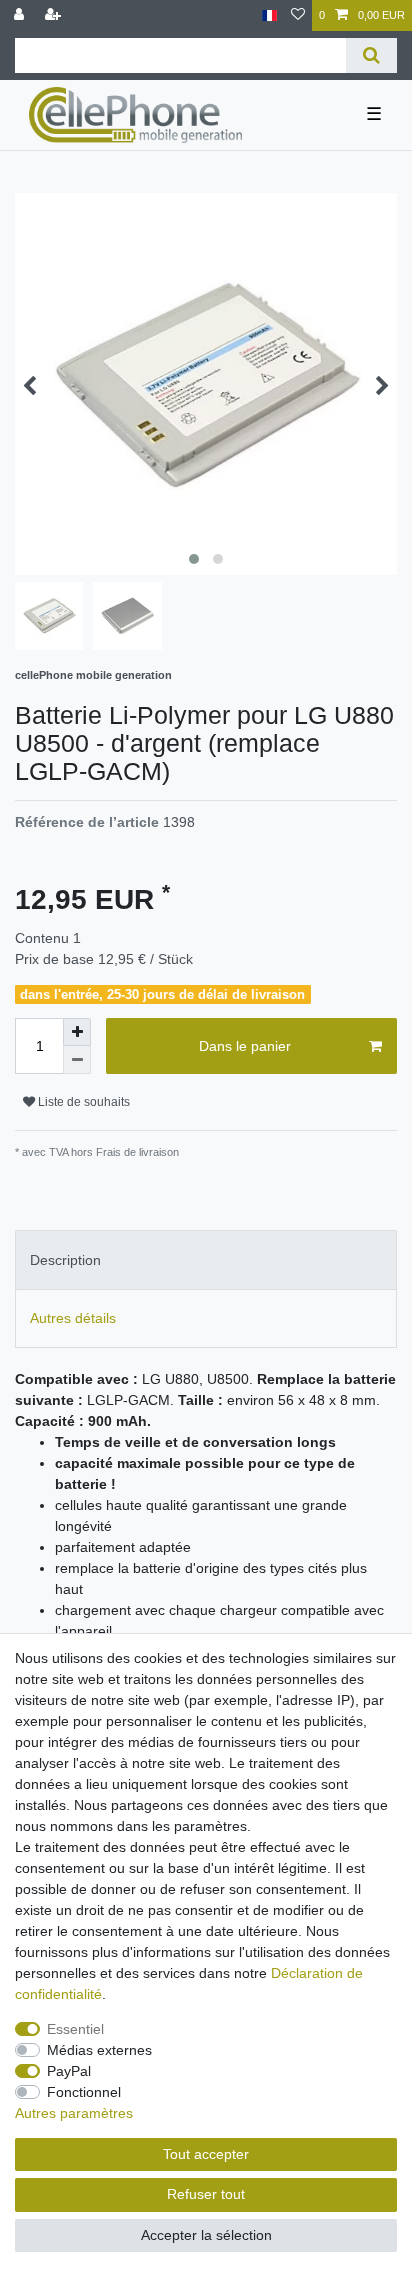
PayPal (69, 2071)
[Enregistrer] (55, 15)
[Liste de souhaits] (298, 15)
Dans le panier (245, 1046)
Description (65, 1260)
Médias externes (99, 2050)
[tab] (206, 1259)
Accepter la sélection (206, 2235)
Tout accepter (206, 2154)
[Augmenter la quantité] (77, 1032)
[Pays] (269, 15)
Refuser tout (206, 2194)
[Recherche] (371, 55)
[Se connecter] (21, 15)
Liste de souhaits (82, 1102)
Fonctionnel (84, 2092)
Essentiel (75, 2029)
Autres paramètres (74, 2113)
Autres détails (73, 1318)
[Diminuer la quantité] (77, 1060)
